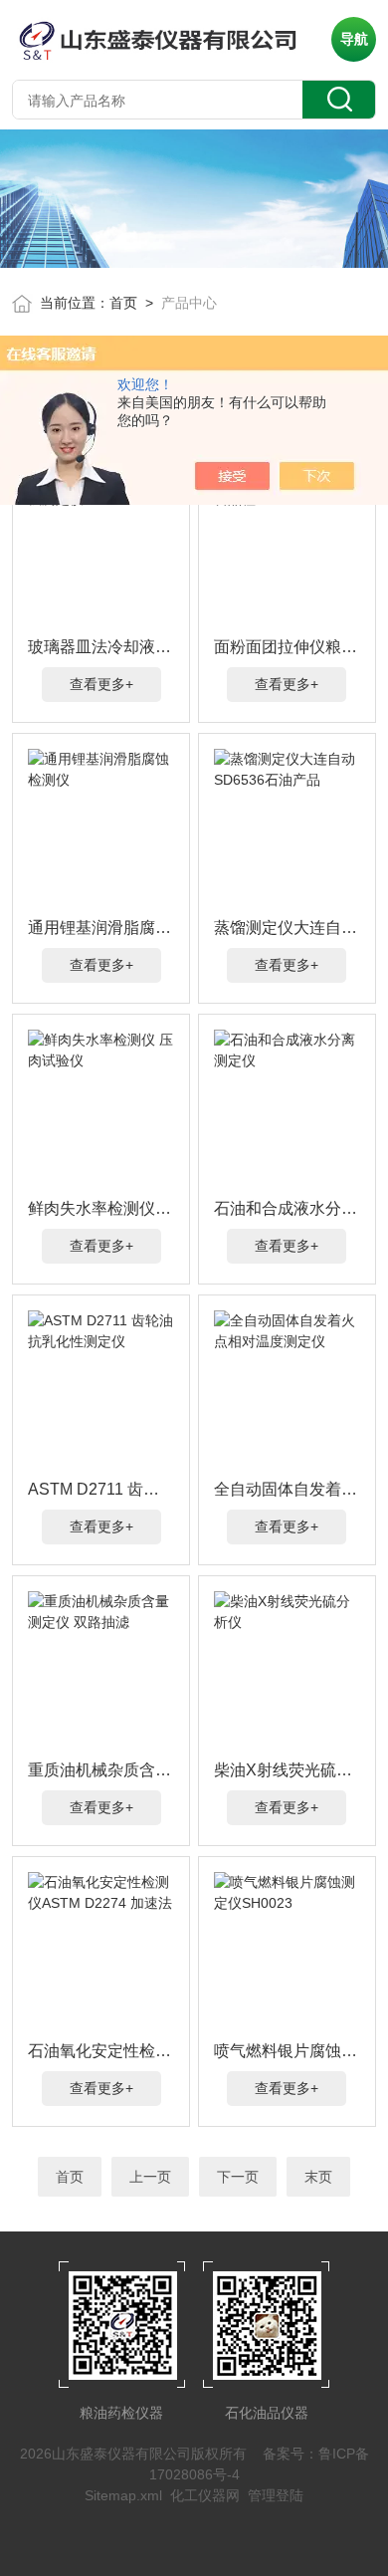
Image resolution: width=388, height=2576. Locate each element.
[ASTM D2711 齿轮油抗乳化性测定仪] (101, 1390)
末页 (318, 2177)
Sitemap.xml (123, 2495)
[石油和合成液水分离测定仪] (288, 1109)
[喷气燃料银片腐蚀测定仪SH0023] (288, 1952)
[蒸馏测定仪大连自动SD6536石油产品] (288, 828)
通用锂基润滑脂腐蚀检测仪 (101, 928)
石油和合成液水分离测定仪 (288, 1208)
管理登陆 (276, 2495)
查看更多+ (101, 684)
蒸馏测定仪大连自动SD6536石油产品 (288, 928)
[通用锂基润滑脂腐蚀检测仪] (101, 828)
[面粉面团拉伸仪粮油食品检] (288, 548)
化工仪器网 (205, 2495)
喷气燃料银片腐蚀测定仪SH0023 (288, 2051)
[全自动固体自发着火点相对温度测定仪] (288, 1390)
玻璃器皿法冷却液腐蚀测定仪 (101, 647)
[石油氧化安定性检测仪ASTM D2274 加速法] (101, 1952)
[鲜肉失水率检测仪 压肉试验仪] (101, 1109)
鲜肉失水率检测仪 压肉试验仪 (101, 1208)
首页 (123, 303)
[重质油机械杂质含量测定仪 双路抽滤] (101, 1671)
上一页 (150, 2177)
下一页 (238, 2177)
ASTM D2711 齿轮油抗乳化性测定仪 (101, 1489)
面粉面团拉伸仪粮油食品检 (288, 647)
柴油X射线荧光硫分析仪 (288, 1770)
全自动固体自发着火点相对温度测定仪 (288, 1489)
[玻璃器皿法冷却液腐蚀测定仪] (101, 548)
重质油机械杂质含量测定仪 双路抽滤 (101, 1770)
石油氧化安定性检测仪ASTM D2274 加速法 (101, 2051)
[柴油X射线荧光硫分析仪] (288, 1671)
